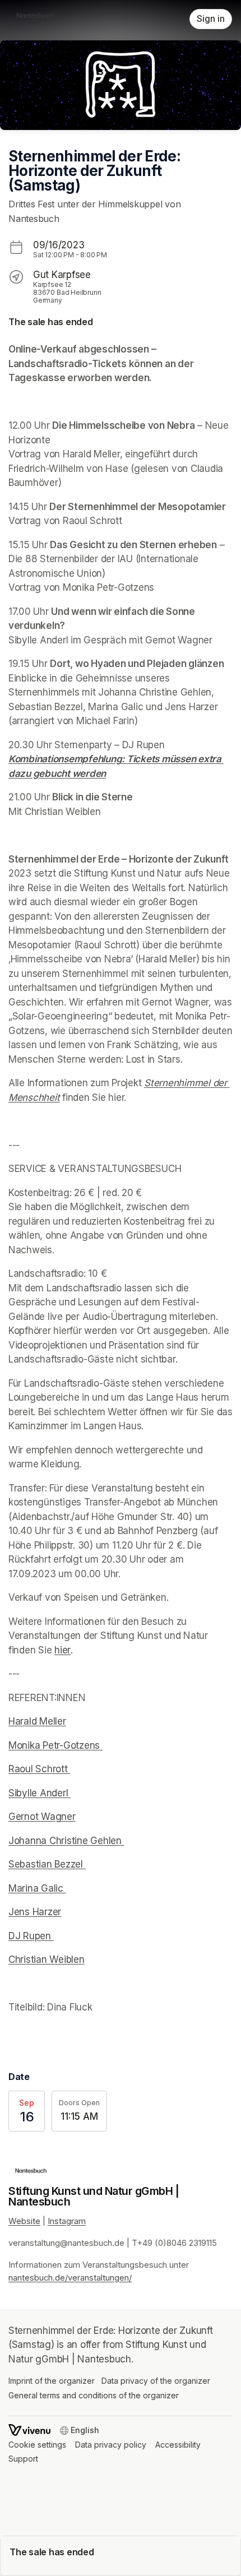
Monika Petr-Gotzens (55, 1745)
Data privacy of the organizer (156, 2381)
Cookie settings (37, 2445)
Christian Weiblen (47, 1959)
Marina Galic (37, 1888)
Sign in (211, 19)
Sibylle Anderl (40, 1793)
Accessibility (178, 2445)
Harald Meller (37, 1721)
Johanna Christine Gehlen (66, 1841)
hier (62, 1650)
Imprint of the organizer (52, 2381)
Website (24, 2221)
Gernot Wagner (42, 1817)
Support (23, 2459)
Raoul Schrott (39, 1769)
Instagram (67, 2221)
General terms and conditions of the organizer (94, 2395)
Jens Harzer (35, 1912)
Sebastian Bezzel (47, 1864)
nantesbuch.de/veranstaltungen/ (70, 2278)
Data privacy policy (111, 2445)
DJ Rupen (31, 1936)
